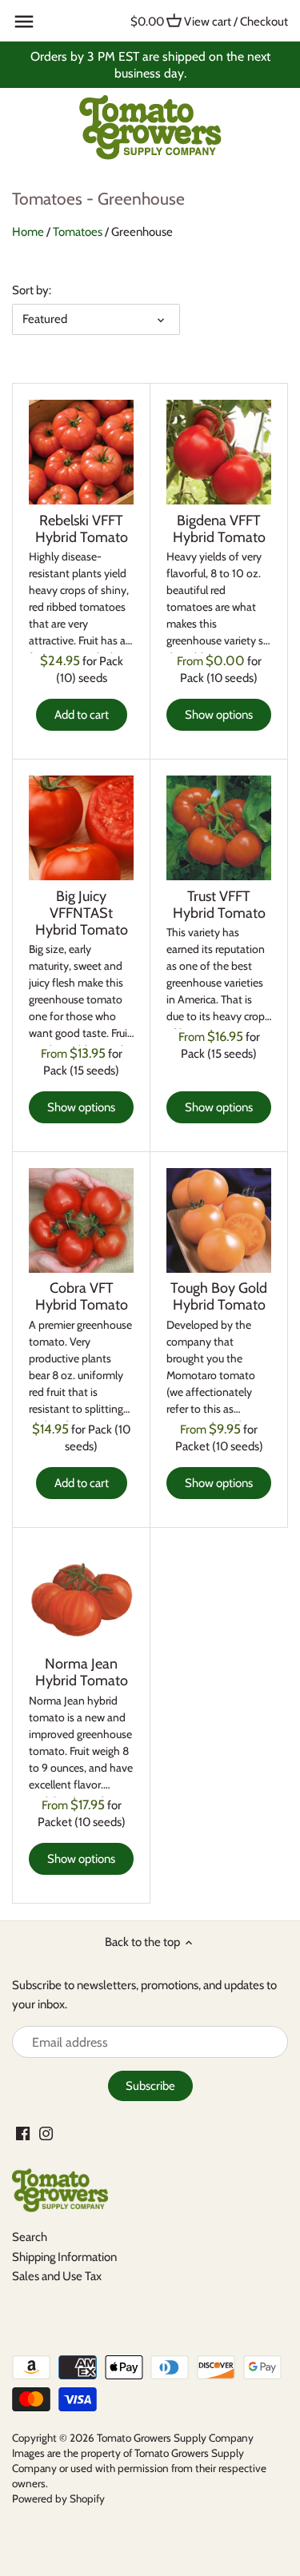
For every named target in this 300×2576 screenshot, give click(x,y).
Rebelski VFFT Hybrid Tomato (82, 529)
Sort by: (32, 290)
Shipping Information (64, 2257)
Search (30, 2237)
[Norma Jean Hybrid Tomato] (81, 1596)
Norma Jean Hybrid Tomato (82, 1672)
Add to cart (82, 715)
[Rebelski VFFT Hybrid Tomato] (81, 452)
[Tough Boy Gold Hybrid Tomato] (219, 1220)
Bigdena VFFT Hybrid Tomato (219, 529)
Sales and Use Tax (57, 2276)
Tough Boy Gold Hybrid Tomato (219, 1296)
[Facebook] (23, 2133)
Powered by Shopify (58, 2498)
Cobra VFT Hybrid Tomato (82, 1296)
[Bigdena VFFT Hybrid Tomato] (219, 452)
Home (28, 232)
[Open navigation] (24, 22)
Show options (219, 715)
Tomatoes (78, 232)
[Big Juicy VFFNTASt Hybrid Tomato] (81, 828)
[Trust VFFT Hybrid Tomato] (219, 828)
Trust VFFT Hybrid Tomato (219, 905)
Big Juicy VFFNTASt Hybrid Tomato (82, 913)
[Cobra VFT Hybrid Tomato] (81, 1220)
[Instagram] (46, 2133)
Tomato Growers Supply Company (175, 2438)
